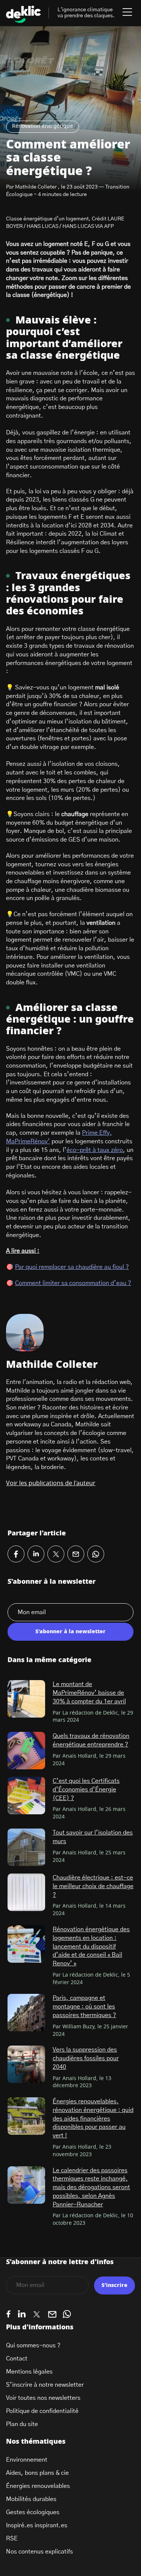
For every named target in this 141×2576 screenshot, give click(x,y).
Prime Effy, (97, 1133)
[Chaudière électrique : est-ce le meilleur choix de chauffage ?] (26, 1892)
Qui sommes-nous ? (33, 2345)
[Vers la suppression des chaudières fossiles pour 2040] (26, 2064)
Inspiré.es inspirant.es (37, 2525)
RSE (12, 2539)
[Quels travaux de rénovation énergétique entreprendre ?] (26, 1751)
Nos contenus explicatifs (39, 2552)
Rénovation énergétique (42, 126)
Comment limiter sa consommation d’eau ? (73, 1283)
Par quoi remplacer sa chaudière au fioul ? (72, 1267)
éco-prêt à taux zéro (95, 1150)
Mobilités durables (31, 2499)
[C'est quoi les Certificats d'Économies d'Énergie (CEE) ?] (26, 1796)
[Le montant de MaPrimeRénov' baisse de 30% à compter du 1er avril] (26, 1699)
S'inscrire (114, 2285)
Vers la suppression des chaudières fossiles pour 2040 (86, 2058)
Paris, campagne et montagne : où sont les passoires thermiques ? (84, 2006)
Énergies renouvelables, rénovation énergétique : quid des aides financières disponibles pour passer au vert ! (93, 2118)
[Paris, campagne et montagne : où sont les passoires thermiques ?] (26, 2013)
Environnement (27, 2460)
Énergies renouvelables (38, 2486)
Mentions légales (29, 2372)
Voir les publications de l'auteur (51, 1483)
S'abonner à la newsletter (70, 1632)
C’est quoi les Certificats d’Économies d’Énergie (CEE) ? (86, 1789)
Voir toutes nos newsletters (43, 2398)
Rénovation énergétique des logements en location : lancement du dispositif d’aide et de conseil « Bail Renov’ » (91, 1946)
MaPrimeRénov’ (28, 1141)
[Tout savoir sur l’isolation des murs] (26, 1847)
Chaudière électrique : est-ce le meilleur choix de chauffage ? (93, 1886)
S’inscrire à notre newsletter (45, 2385)
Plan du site (22, 2424)
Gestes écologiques (33, 2512)
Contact (17, 2359)
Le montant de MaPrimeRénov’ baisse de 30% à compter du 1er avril (89, 1693)
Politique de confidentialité (42, 2411)
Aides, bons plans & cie (37, 2473)
